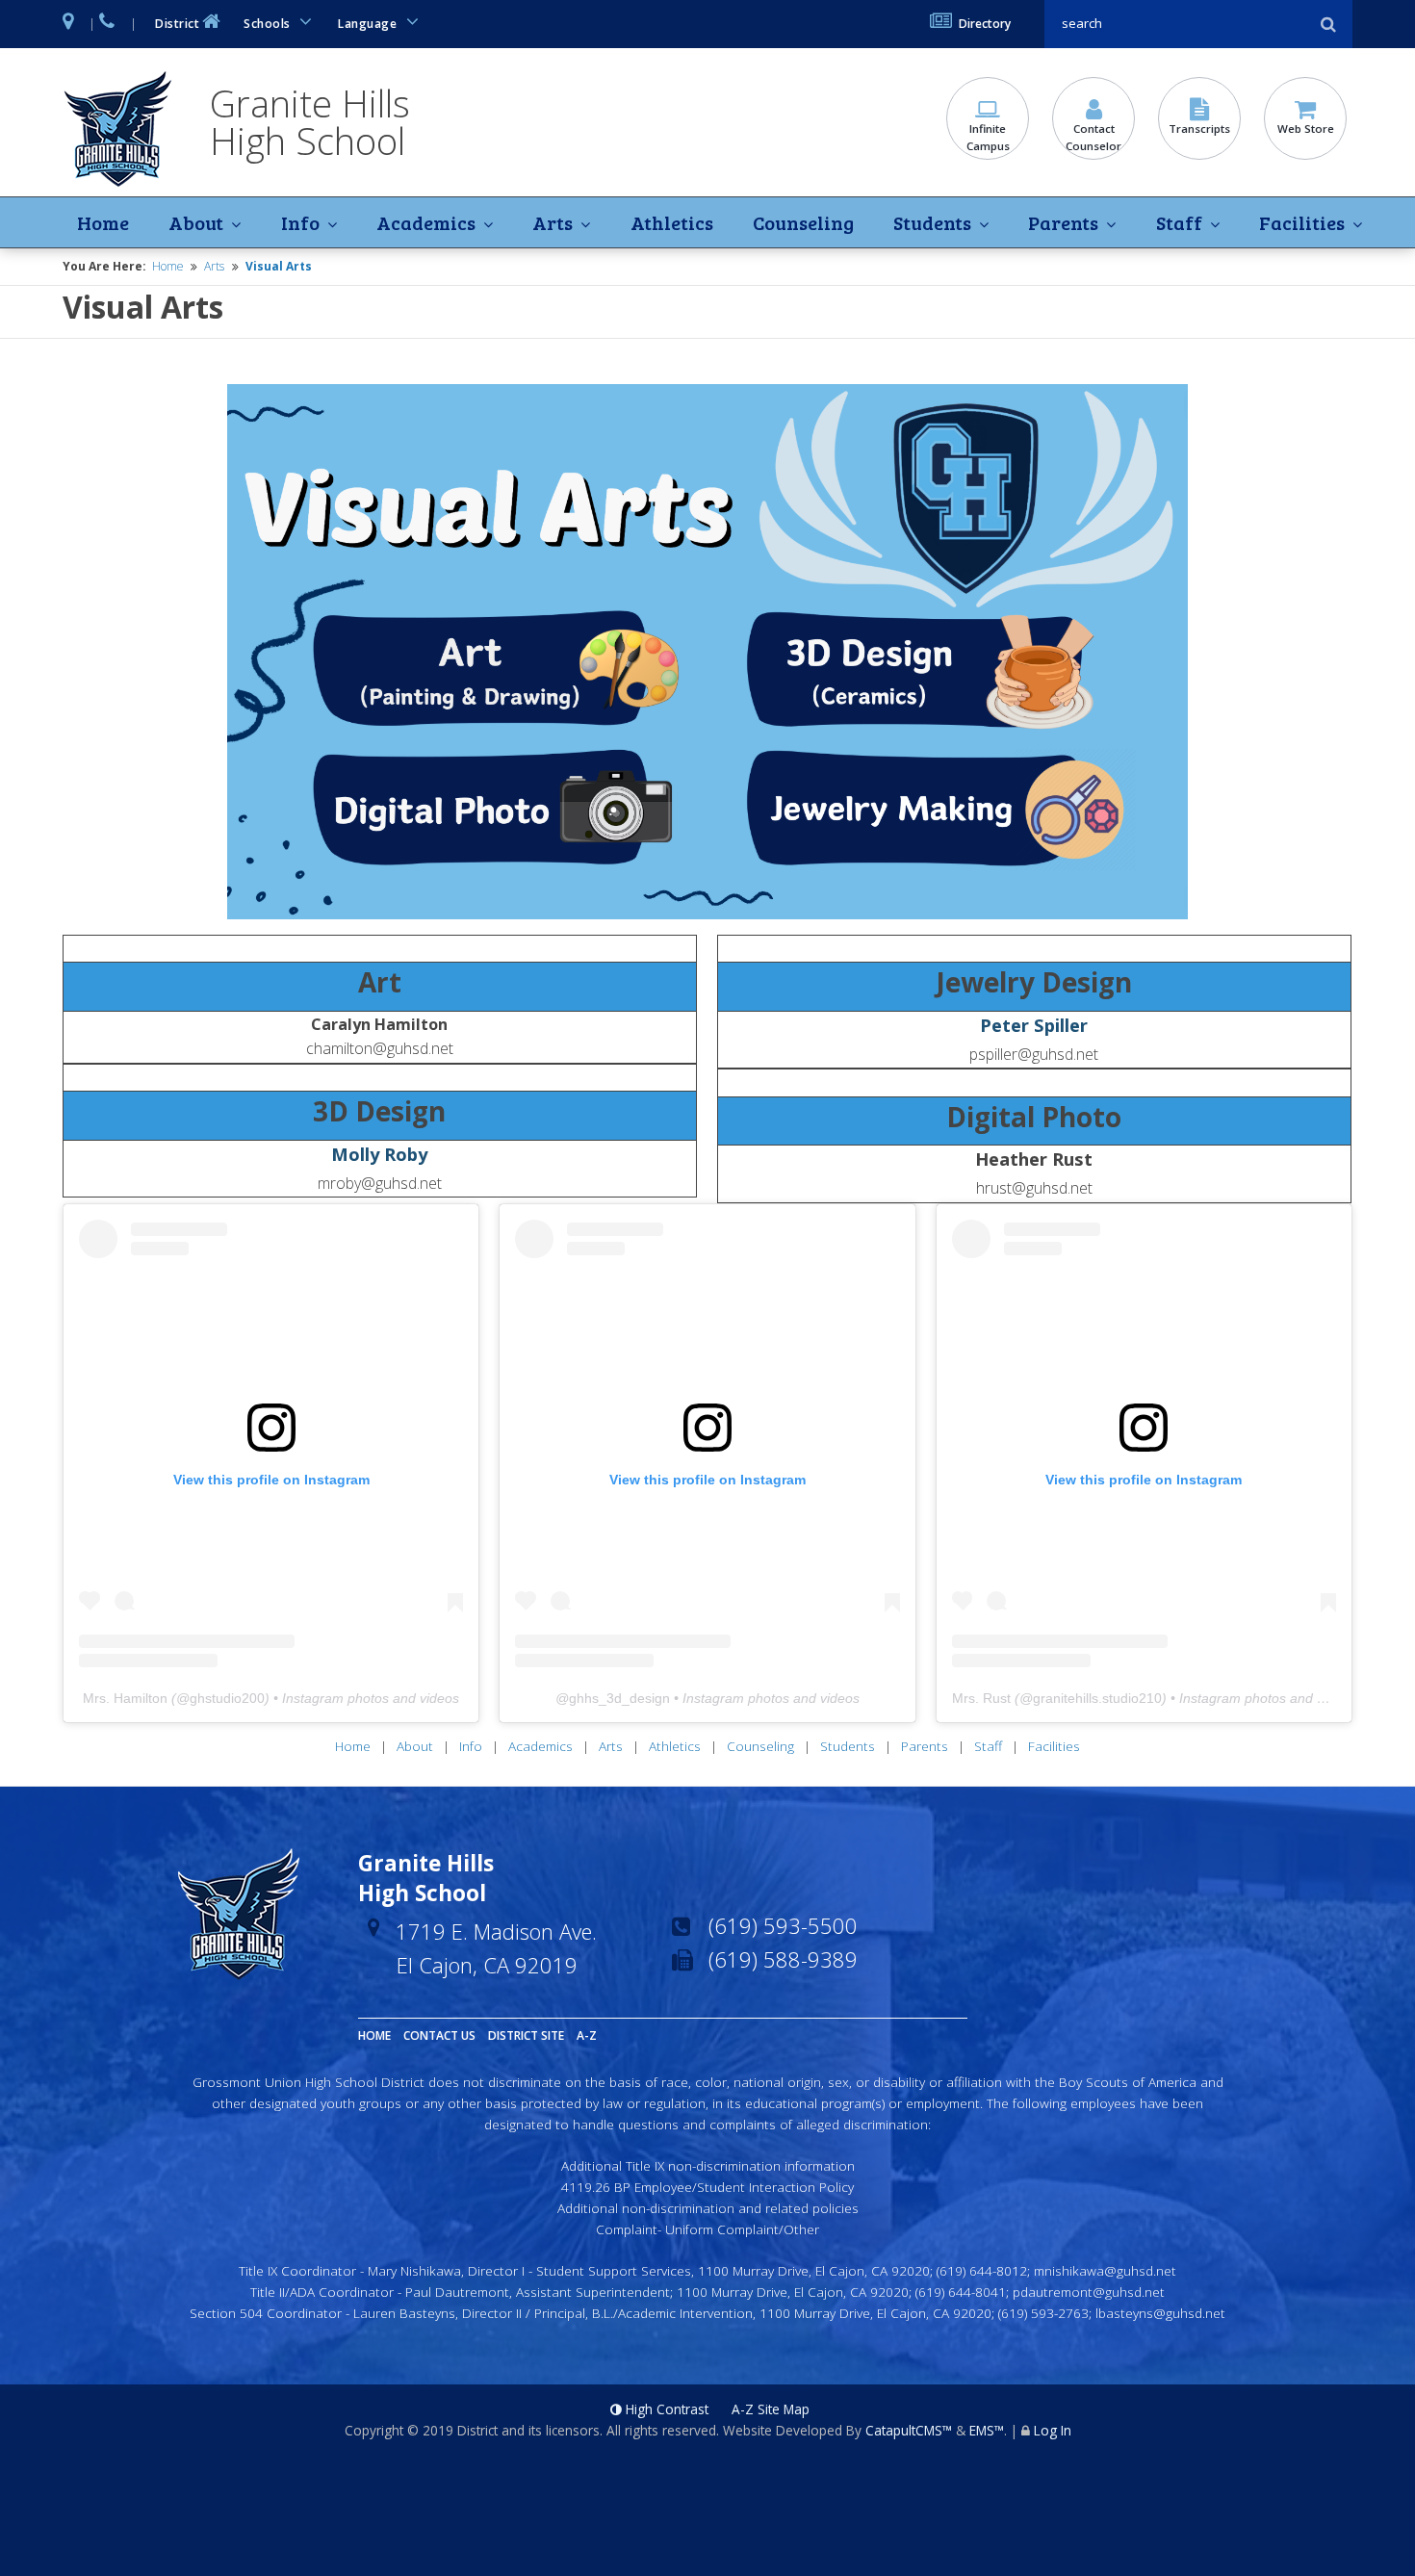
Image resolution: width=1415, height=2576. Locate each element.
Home (103, 222)
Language (369, 24)
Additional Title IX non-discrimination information (708, 2165)
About (196, 222)
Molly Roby (379, 1154)
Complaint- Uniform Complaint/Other (707, 2229)
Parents (1063, 222)
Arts (553, 222)
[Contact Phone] (108, 24)
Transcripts (1199, 129)
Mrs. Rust (981, 1698)
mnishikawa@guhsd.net (1105, 2270)
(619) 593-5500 (783, 1925)
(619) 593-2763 (1043, 2313)
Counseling (803, 222)
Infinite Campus (988, 137)
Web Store (1306, 129)
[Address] (69, 24)
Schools (269, 24)
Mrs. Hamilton (125, 1698)
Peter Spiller (1034, 1025)
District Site (526, 2035)
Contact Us (439, 2035)
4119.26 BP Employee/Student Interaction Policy (707, 2187)
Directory (985, 24)
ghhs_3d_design (619, 1698)
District (177, 24)
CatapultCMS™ (909, 2430)
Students (932, 222)
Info (300, 222)
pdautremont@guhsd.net (1089, 2292)
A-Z (587, 2035)
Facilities (1302, 222)
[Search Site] (1179, 24)
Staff (1179, 222)
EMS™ (987, 2430)
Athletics (672, 222)
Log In (1053, 2430)
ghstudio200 (227, 1698)
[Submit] (1328, 24)
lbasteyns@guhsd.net (1160, 2313)
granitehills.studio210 (1097, 1698)
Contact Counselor (1093, 137)
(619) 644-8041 (961, 2292)
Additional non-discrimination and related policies (708, 2208)
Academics (426, 222)
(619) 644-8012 (982, 2270)
